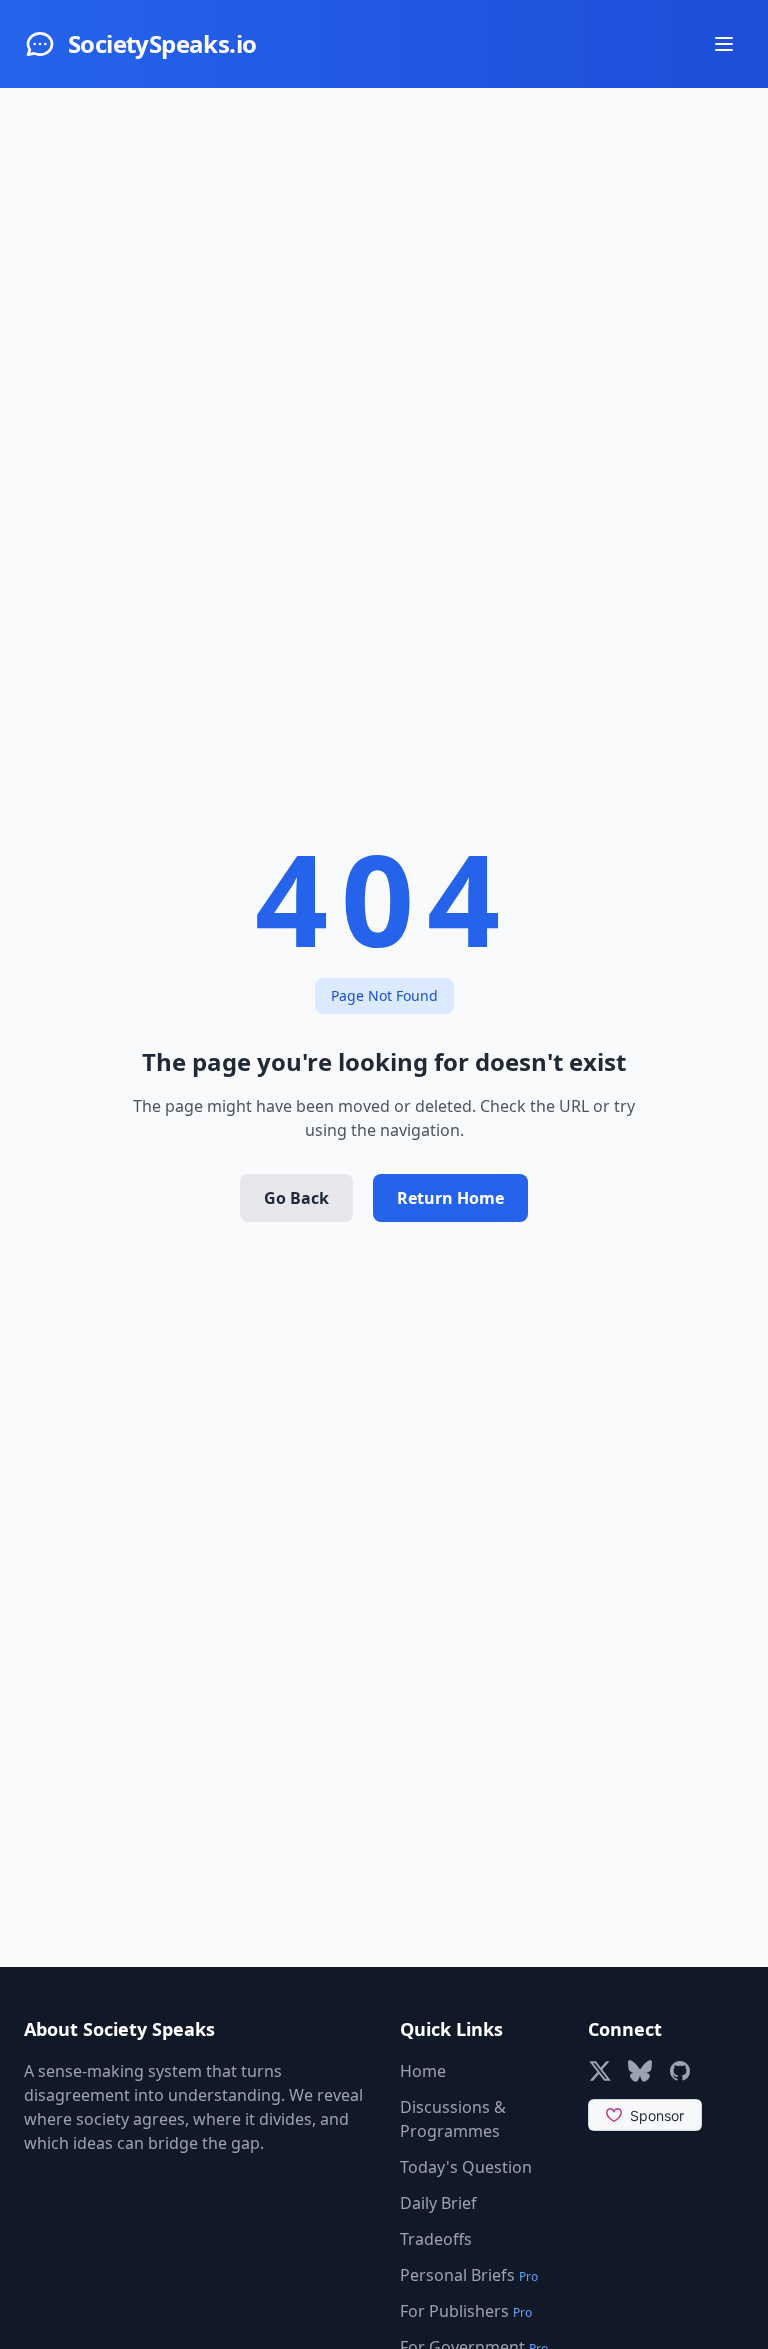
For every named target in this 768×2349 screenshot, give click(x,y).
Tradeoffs (436, 2239)
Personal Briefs (469, 2275)
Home (423, 2071)
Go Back (296, 1198)
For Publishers (466, 2311)
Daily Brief (438, 2203)
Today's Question (466, 2167)
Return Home (450, 1198)
